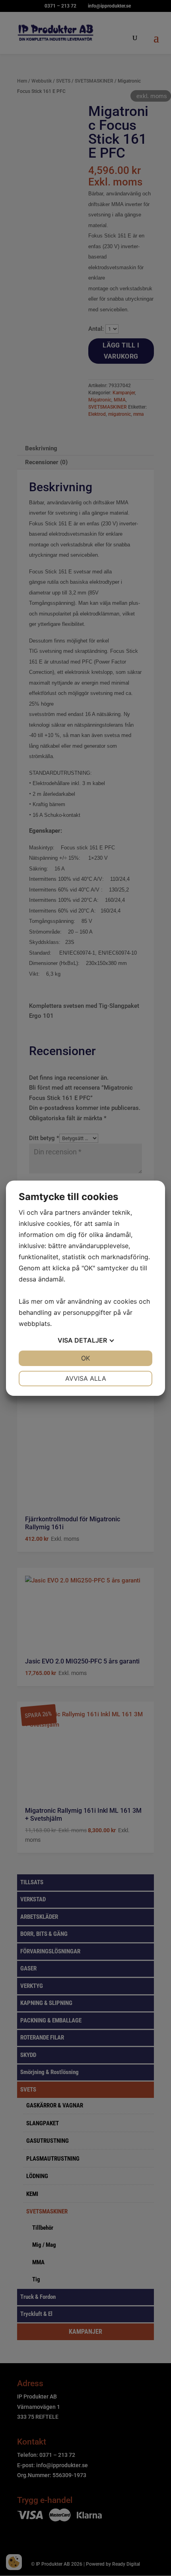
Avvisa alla (86, 1378)
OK (85, 1358)
